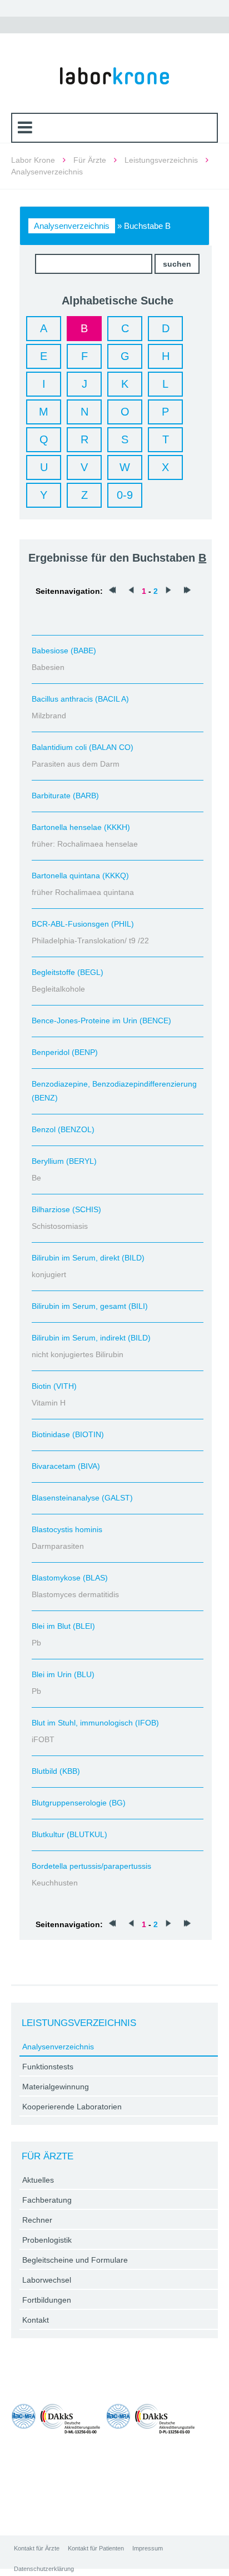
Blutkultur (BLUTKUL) (69, 1834)
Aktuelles (38, 2180)
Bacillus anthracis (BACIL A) (80, 699)
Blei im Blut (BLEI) (63, 1626)
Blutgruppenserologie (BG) (79, 1803)
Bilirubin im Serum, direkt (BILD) (88, 1258)
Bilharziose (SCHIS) (66, 1209)
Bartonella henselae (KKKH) (81, 827)
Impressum (148, 2548)
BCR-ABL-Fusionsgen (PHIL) (83, 924)
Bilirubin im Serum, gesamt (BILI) (90, 1306)
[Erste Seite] (112, 591)
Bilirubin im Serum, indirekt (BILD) (91, 1338)
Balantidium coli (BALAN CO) (83, 747)
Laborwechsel (47, 2280)
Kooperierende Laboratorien (72, 2107)
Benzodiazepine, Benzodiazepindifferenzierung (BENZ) (114, 1091)
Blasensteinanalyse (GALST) (82, 1498)
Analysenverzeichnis (72, 226)
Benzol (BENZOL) (63, 1129)
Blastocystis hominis (67, 1529)
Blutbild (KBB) (56, 1771)
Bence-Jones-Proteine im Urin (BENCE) (101, 1021)
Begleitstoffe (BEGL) (68, 972)
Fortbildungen (47, 2300)
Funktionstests (48, 2067)
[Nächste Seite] (168, 591)
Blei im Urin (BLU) (63, 1674)
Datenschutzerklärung (44, 2569)
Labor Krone (33, 160)
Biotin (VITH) (54, 1386)
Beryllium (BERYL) (64, 1161)
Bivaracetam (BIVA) (66, 1466)
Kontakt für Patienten (96, 2548)
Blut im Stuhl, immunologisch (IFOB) (95, 1723)
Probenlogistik (47, 2240)
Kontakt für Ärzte (37, 2548)
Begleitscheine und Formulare (75, 2260)
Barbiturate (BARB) (65, 796)
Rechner (37, 2220)
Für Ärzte (90, 160)
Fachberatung (47, 2200)
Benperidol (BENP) (65, 1052)
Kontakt (36, 2320)
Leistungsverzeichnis (161, 160)
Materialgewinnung (56, 2087)
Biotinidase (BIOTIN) (68, 1434)
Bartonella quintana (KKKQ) (80, 876)
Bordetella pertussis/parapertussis (91, 1866)
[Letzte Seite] (187, 591)
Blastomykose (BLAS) (70, 1578)
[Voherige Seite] (131, 591)
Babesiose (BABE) (64, 651)
